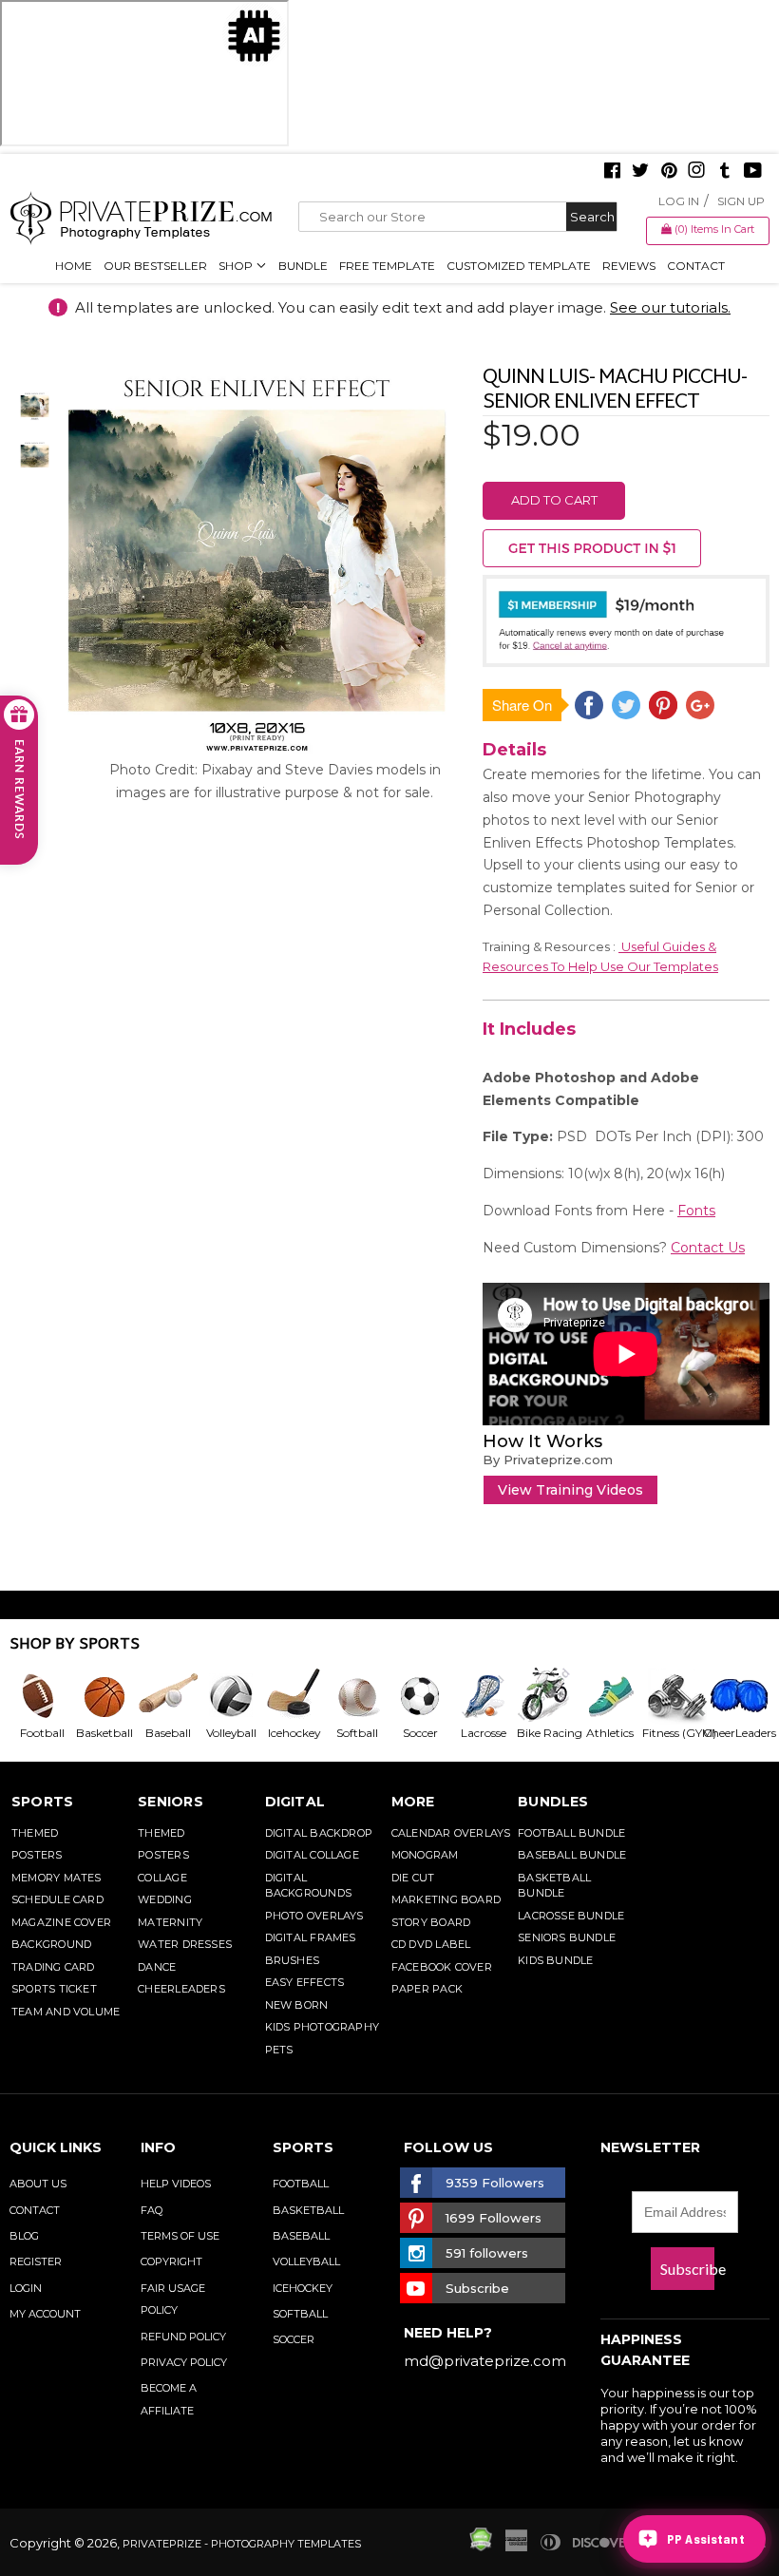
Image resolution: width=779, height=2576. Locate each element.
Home (74, 266)
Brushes (293, 1960)
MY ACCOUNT (45, 2314)
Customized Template (519, 266)
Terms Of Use (180, 2236)
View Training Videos (570, 1490)
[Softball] (356, 1696)
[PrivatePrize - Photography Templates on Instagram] (696, 172)
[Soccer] (419, 1696)
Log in (679, 201)
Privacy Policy (184, 2362)
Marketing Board (446, 1899)
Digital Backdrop (319, 1833)
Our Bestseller (155, 266)
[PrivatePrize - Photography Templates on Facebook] (612, 172)
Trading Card (53, 1967)
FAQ (152, 2210)
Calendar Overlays (451, 1833)
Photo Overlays (314, 1916)
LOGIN (26, 2288)
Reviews (629, 266)
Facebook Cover (442, 1967)
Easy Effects (305, 1982)
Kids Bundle (555, 1960)
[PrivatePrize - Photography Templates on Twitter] (640, 172)
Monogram (425, 1855)
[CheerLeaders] (734, 1696)
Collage (162, 1878)
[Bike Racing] (545, 1696)
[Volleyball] (230, 1696)
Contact (696, 266)
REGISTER (36, 2261)
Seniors (171, 1802)
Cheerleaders (181, 1989)
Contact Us (708, 1248)
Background (51, 1944)
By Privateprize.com (548, 1460)
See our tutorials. (670, 307)
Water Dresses (185, 1944)
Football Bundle (571, 1833)
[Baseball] (167, 1696)
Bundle (303, 266)
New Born (297, 2005)
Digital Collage (312, 1855)
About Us (38, 2184)
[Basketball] (104, 1696)
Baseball (301, 2236)
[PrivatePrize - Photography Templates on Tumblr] (725, 172)
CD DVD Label (431, 1944)
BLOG (24, 2236)
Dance (157, 1967)
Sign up (741, 201)
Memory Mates (57, 1878)
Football (301, 2184)
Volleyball (306, 2261)
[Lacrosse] (483, 1696)
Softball (300, 2314)
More (413, 1802)
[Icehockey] (294, 1696)
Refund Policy (183, 2337)
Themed (35, 1833)
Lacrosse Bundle (571, 1916)
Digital (295, 1802)
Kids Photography (323, 2027)
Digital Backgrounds (308, 1886)
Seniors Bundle (567, 1937)
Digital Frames (311, 1937)
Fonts (696, 1211)
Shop (237, 266)
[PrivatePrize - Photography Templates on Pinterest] (669, 172)
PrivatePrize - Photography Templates (242, 2544)
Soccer (294, 2339)
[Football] (41, 1696)
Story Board (431, 1922)
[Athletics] (609, 1696)
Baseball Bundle (572, 1855)
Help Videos (176, 2184)
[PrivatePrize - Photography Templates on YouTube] (753, 172)
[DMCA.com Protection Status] (481, 2547)
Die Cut (413, 1878)
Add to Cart (554, 500)
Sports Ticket (54, 1989)
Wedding (165, 1899)
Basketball (308, 2210)
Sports (42, 1802)
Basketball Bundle (554, 1886)
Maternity (170, 1922)
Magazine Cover (61, 1922)
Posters (37, 1855)
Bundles (553, 1802)
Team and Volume (66, 2012)
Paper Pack (427, 1989)
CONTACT (35, 2210)
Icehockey (303, 2288)
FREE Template (387, 266)
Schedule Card (57, 1899)
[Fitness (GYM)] (672, 1696)
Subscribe (687, 2269)
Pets (279, 2050)
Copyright (171, 2261)
